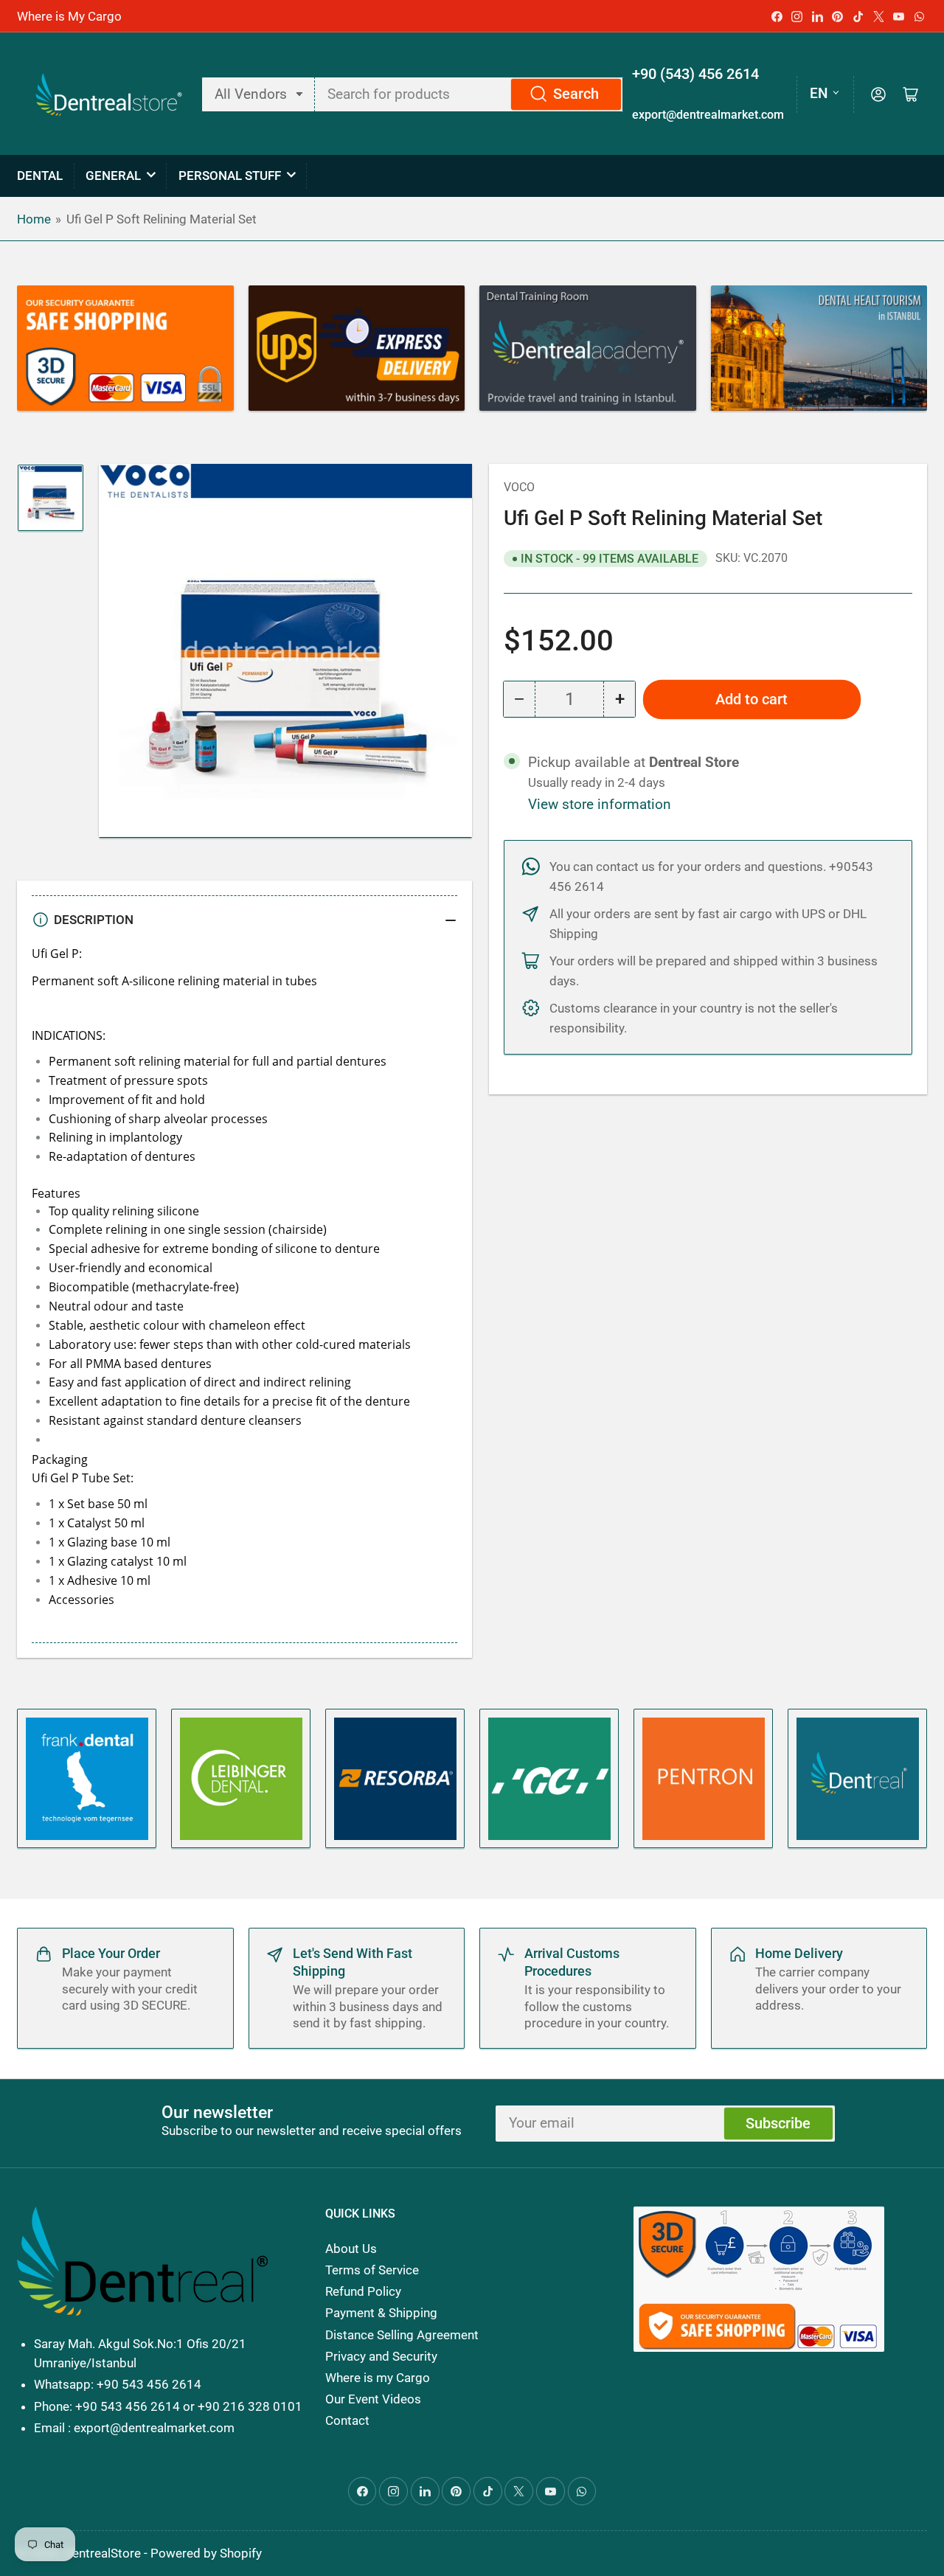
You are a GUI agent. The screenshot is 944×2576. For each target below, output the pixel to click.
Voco (519, 487)
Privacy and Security (381, 2356)
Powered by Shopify (206, 2553)
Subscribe (778, 2124)
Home (34, 219)
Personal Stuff (230, 176)
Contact (347, 2420)
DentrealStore (103, 2553)
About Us (351, 2249)
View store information (600, 805)
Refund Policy (363, 2291)
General (113, 176)
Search (576, 94)
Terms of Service (372, 2270)
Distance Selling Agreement (402, 2335)
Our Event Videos (373, 2399)
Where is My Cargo (69, 16)
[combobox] (469, 94)
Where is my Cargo (378, 2378)
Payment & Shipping (381, 2313)
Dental (40, 176)
